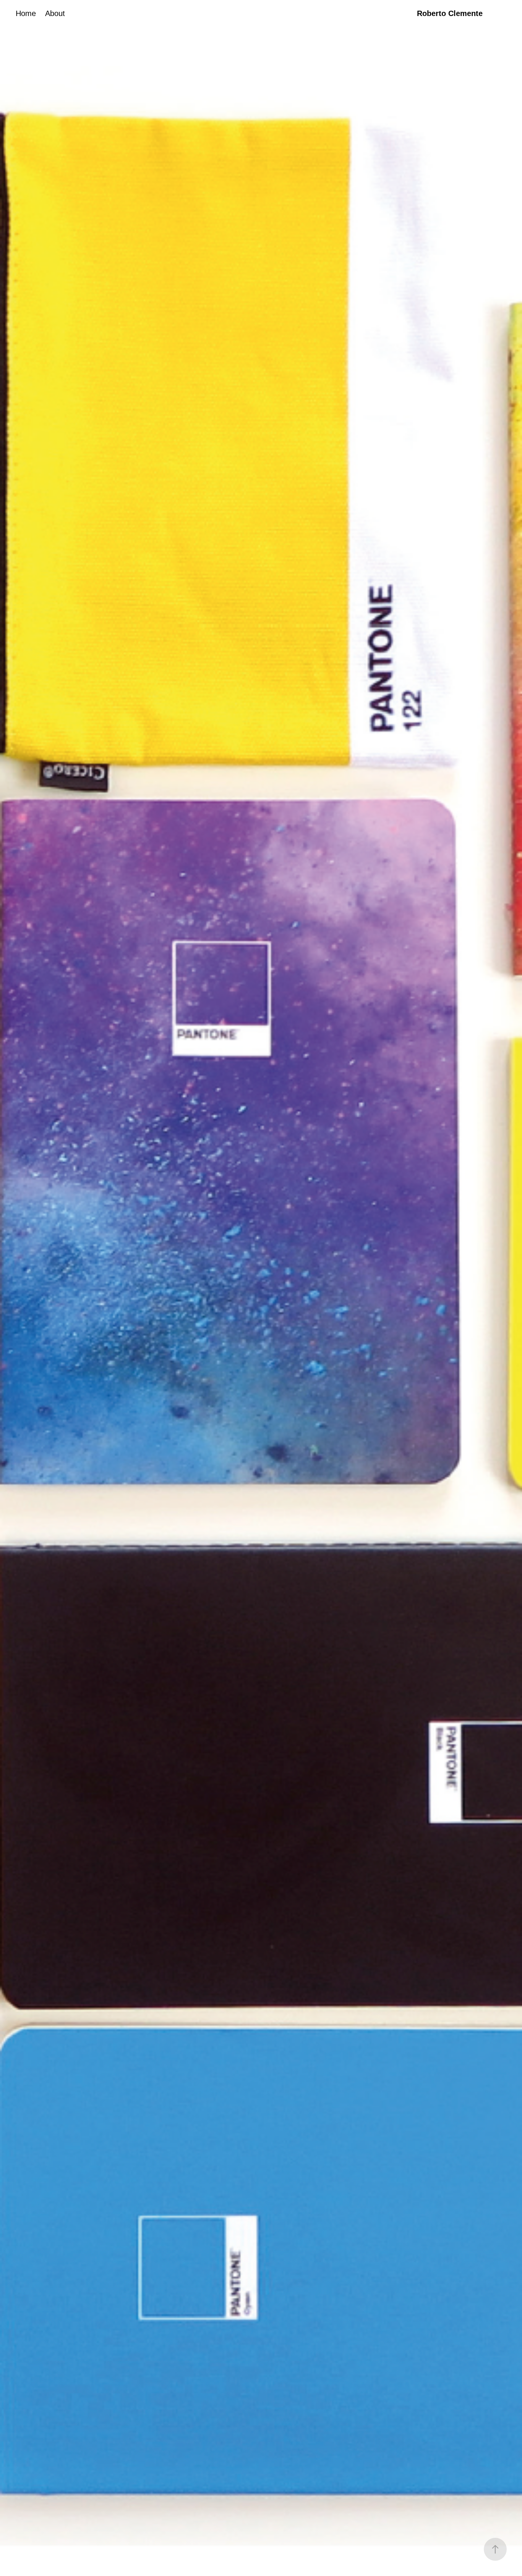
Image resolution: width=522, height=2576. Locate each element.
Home (26, 13)
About (55, 13)
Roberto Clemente (450, 13)
